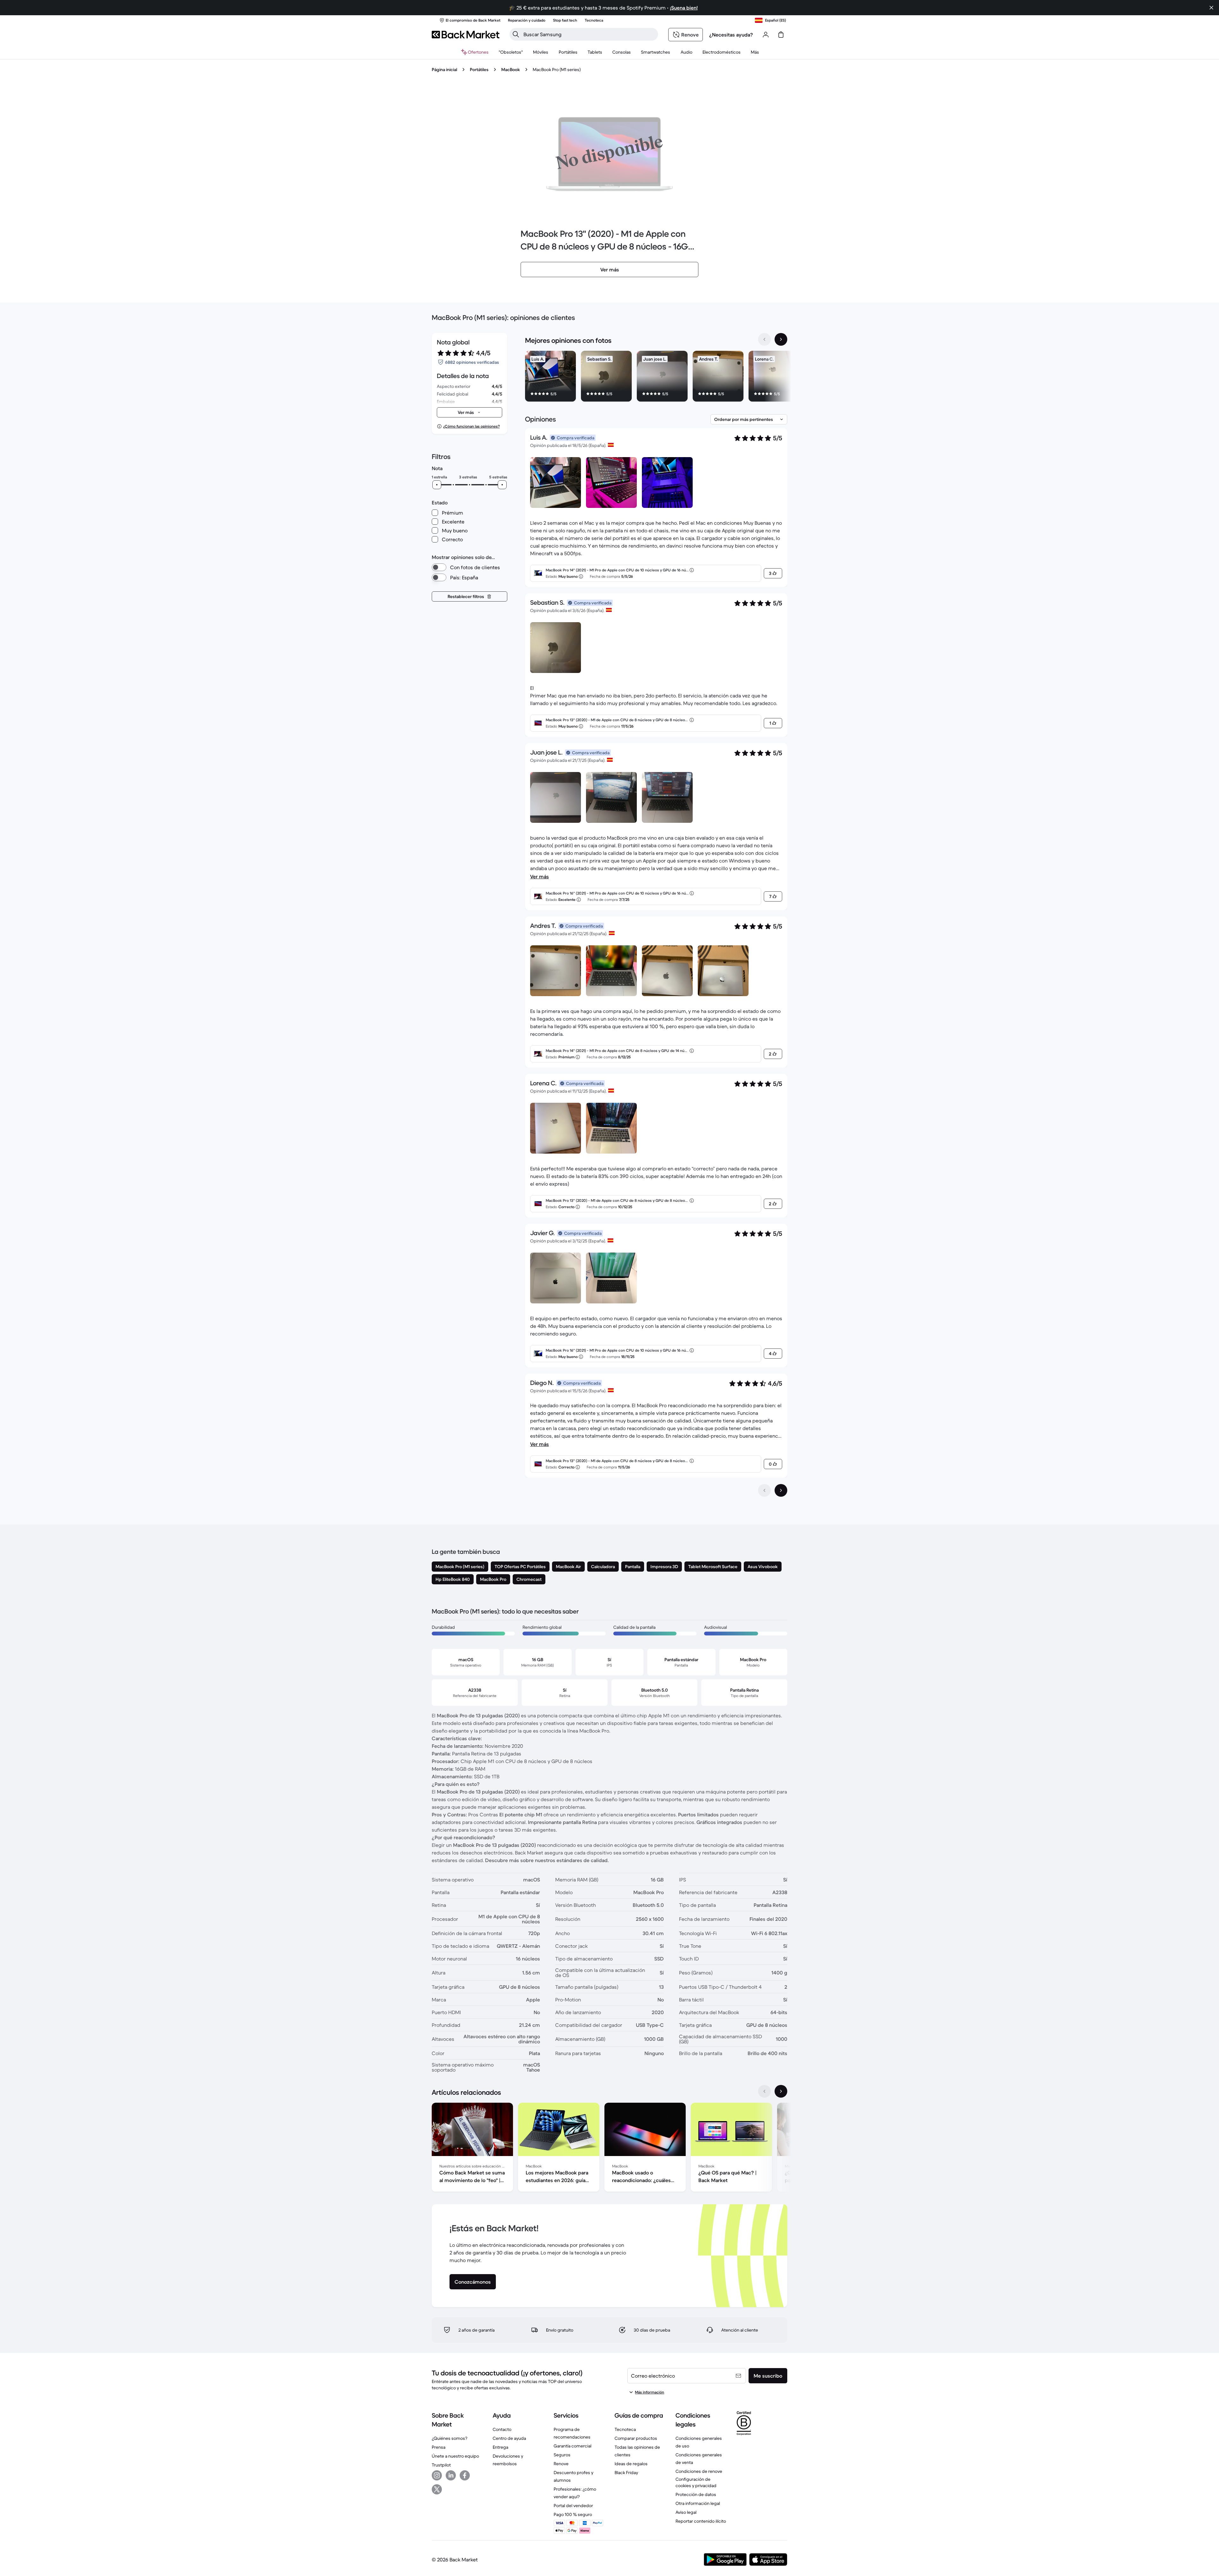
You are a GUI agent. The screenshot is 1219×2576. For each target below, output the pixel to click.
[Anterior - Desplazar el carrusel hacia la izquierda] (764, 339)
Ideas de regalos (631, 2464)
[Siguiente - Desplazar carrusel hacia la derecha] (781, 339)
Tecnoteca (625, 2429)
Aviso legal (686, 2512)
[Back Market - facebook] (465, 2475)
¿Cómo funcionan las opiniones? (471, 426)
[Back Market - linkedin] (451, 2475)
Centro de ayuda (509, 2438)
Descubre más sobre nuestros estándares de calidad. (547, 1860)
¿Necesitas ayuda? (731, 35)
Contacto (502, 2429)
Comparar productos (636, 2438)
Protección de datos (696, 2494)
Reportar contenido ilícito (701, 2521)
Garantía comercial (573, 2446)
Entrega (500, 2447)
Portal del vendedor (573, 2506)
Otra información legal (698, 2503)
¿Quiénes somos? (450, 2438)
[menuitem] (541, 52)
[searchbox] (589, 34)
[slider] (437, 485)
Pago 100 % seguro (573, 2514)
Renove (561, 2464)
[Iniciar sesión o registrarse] (766, 35)
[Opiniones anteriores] (764, 1490)
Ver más (540, 876)
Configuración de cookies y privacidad (696, 2482)
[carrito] (781, 35)
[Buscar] (516, 34)
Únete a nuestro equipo (455, 2456)
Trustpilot (441, 2465)
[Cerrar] (1211, 8)
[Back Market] (466, 35)
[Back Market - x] (437, 2489)
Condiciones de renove (699, 2471)
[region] (656, 377)
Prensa (439, 2447)
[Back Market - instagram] (437, 2475)
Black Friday (626, 2473)
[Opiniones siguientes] (781, 1490)
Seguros (562, 2455)
